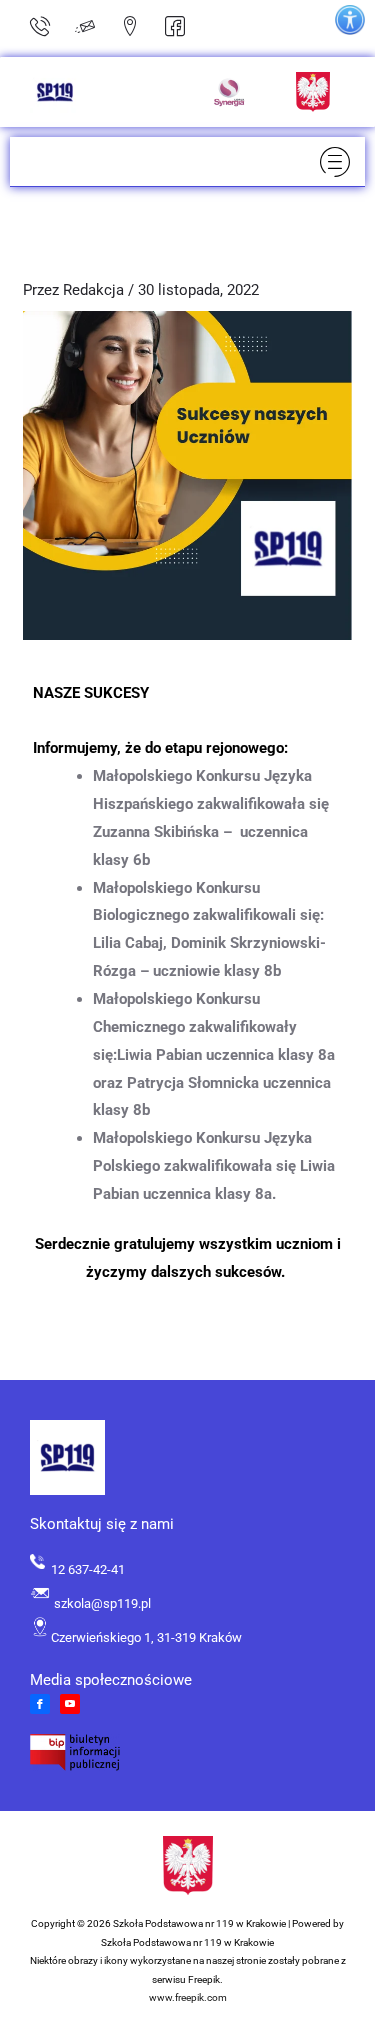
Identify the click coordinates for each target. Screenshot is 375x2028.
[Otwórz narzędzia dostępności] (350, 20)
